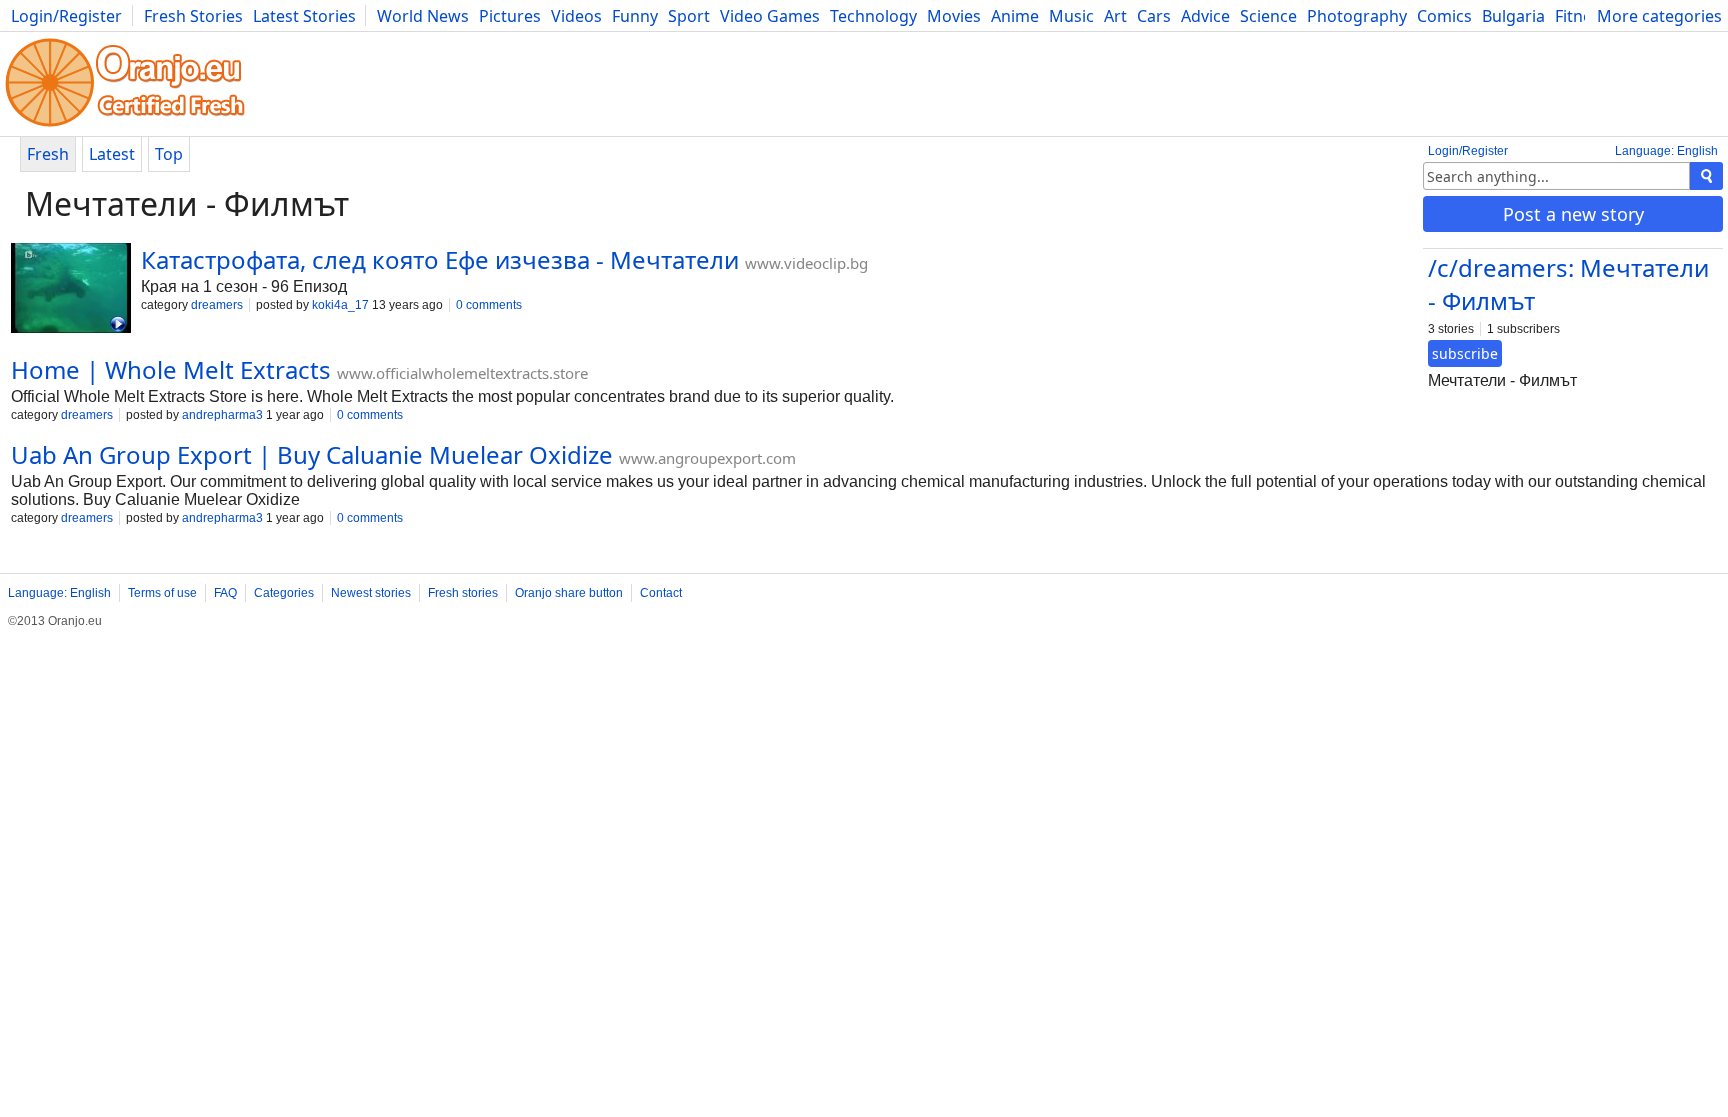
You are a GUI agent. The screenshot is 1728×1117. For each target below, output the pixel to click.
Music (1071, 16)
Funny (635, 16)
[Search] (1706, 176)
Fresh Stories (193, 16)
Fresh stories (463, 593)
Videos (576, 16)
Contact (661, 593)
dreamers (217, 305)
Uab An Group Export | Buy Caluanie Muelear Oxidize (312, 454)
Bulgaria (1513, 16)
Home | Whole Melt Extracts (171, 369)
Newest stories (371, 593)
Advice (1205, 16)
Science (1268, 16)
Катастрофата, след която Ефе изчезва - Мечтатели (440, 259)
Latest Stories (304, 16)
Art (1115, 16)
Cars (1154, 16)
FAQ (225, 593)
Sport (689, 16)
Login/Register (66, 16)
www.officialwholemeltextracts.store (462, 373)
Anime (1015, 16)
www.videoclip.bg (806, 263)
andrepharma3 (222, 415)
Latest (112, 154)
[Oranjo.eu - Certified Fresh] (125, 126)
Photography (1357, 16)
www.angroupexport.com (707, 458)
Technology (873, 16)
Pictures (510, 16)
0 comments (489, 305)
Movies (954, 16)
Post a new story (1573, 214)
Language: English (1666, 151)
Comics (1444, 16)
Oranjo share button (569, 593)
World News (423, 16)
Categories (284, 593)
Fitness (1581, 16)
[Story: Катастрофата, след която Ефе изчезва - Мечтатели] (71, 290)
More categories (1659, 16)
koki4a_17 (340, 305)
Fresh (48, 154)
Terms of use (162, 593)
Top (169, 154)
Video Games (770, 16)
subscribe (1465, 353)
